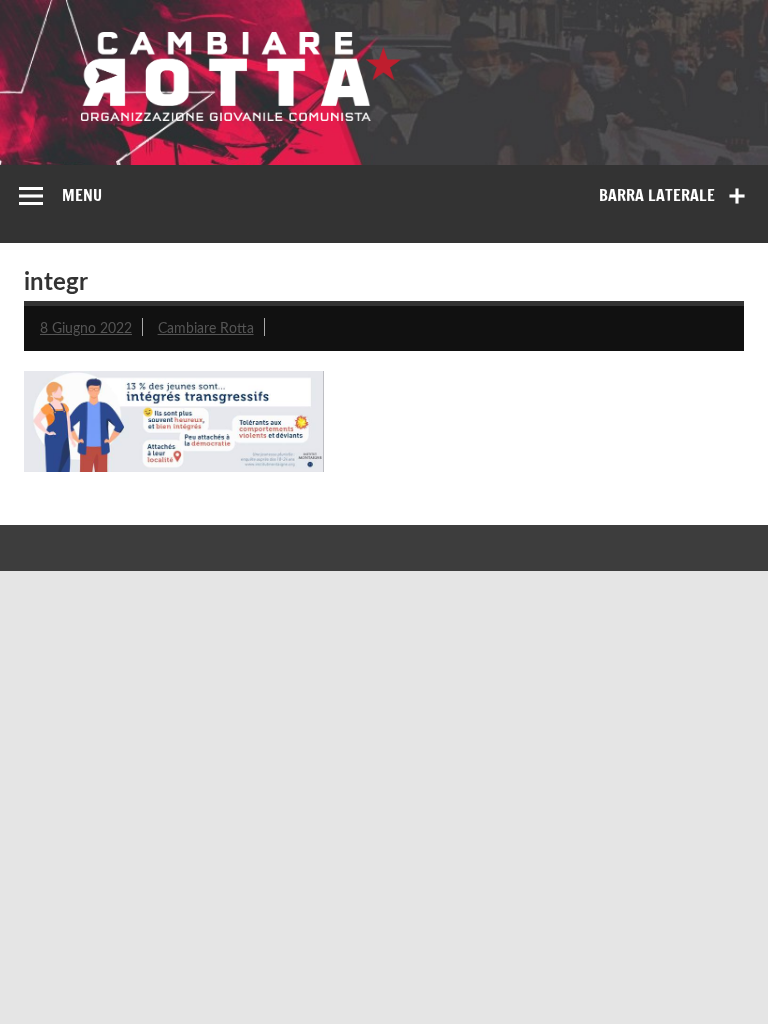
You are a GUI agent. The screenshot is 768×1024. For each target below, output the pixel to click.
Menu (82, 195)
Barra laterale (657, 195)
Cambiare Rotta (206, 328)
